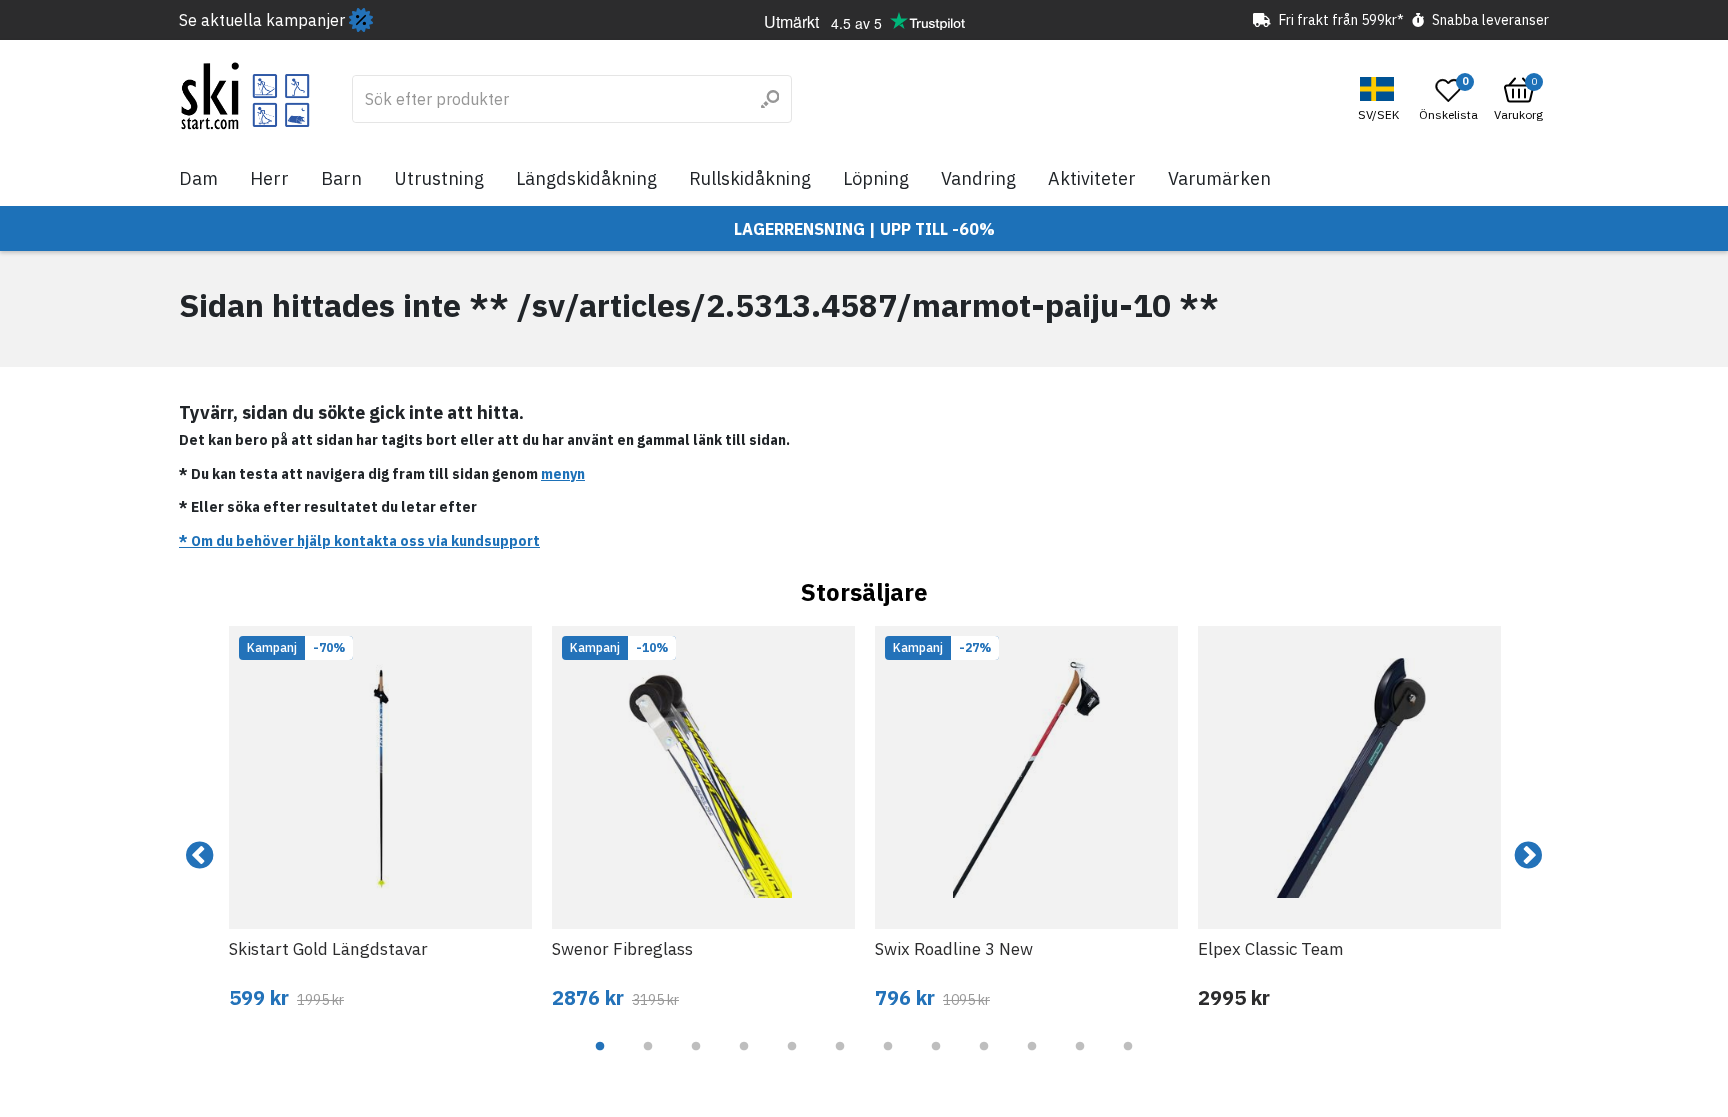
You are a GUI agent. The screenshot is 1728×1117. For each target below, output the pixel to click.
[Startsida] (245, 96)
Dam (198, 178)
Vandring (978, 178)
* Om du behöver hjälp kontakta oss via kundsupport (359, 541)
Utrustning (439, 178)
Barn (341, 178)
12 (1128, 1061)
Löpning (876, 178)
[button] (1381, 99)
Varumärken (1219, 178)
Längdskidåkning (586, 178)
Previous (200, 856)
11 (1080, 1061)
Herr (269, 178)
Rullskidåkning (750, 178)
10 (1032, 1061)
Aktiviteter (1092, 178)
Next (1528, 856)
